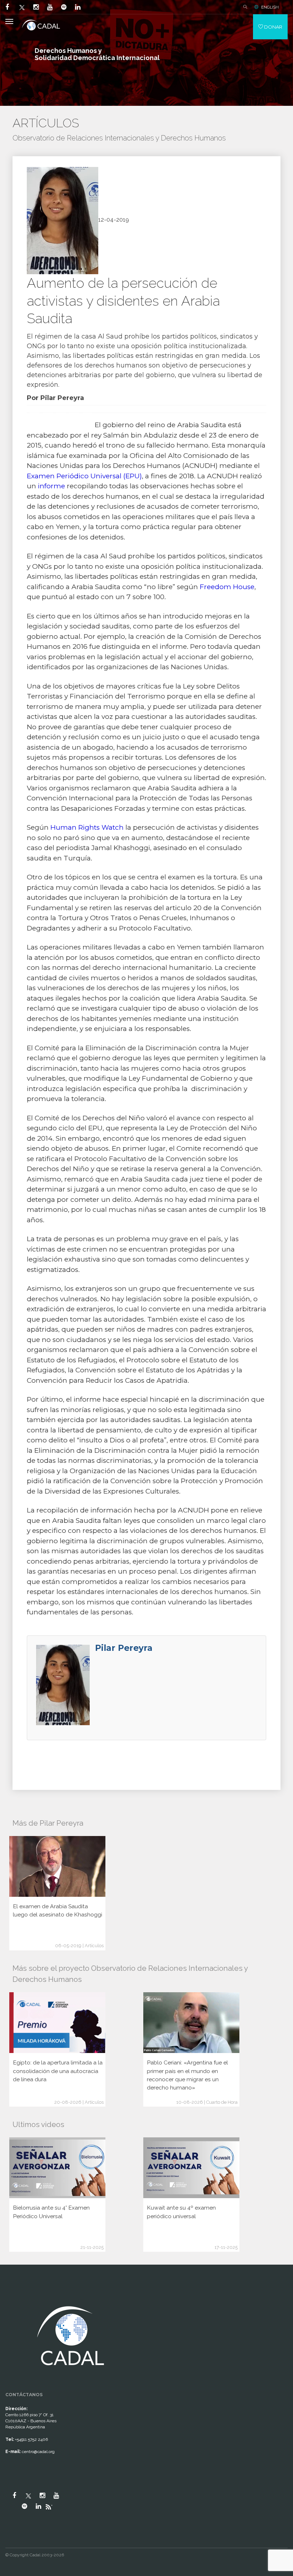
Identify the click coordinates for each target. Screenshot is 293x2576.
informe (51, 486)
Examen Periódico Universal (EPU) (84, 476)
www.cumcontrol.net (14, 2297)
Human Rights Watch (87, 827)
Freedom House (227, 587)
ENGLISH (270, 7)
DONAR (273, 27)
